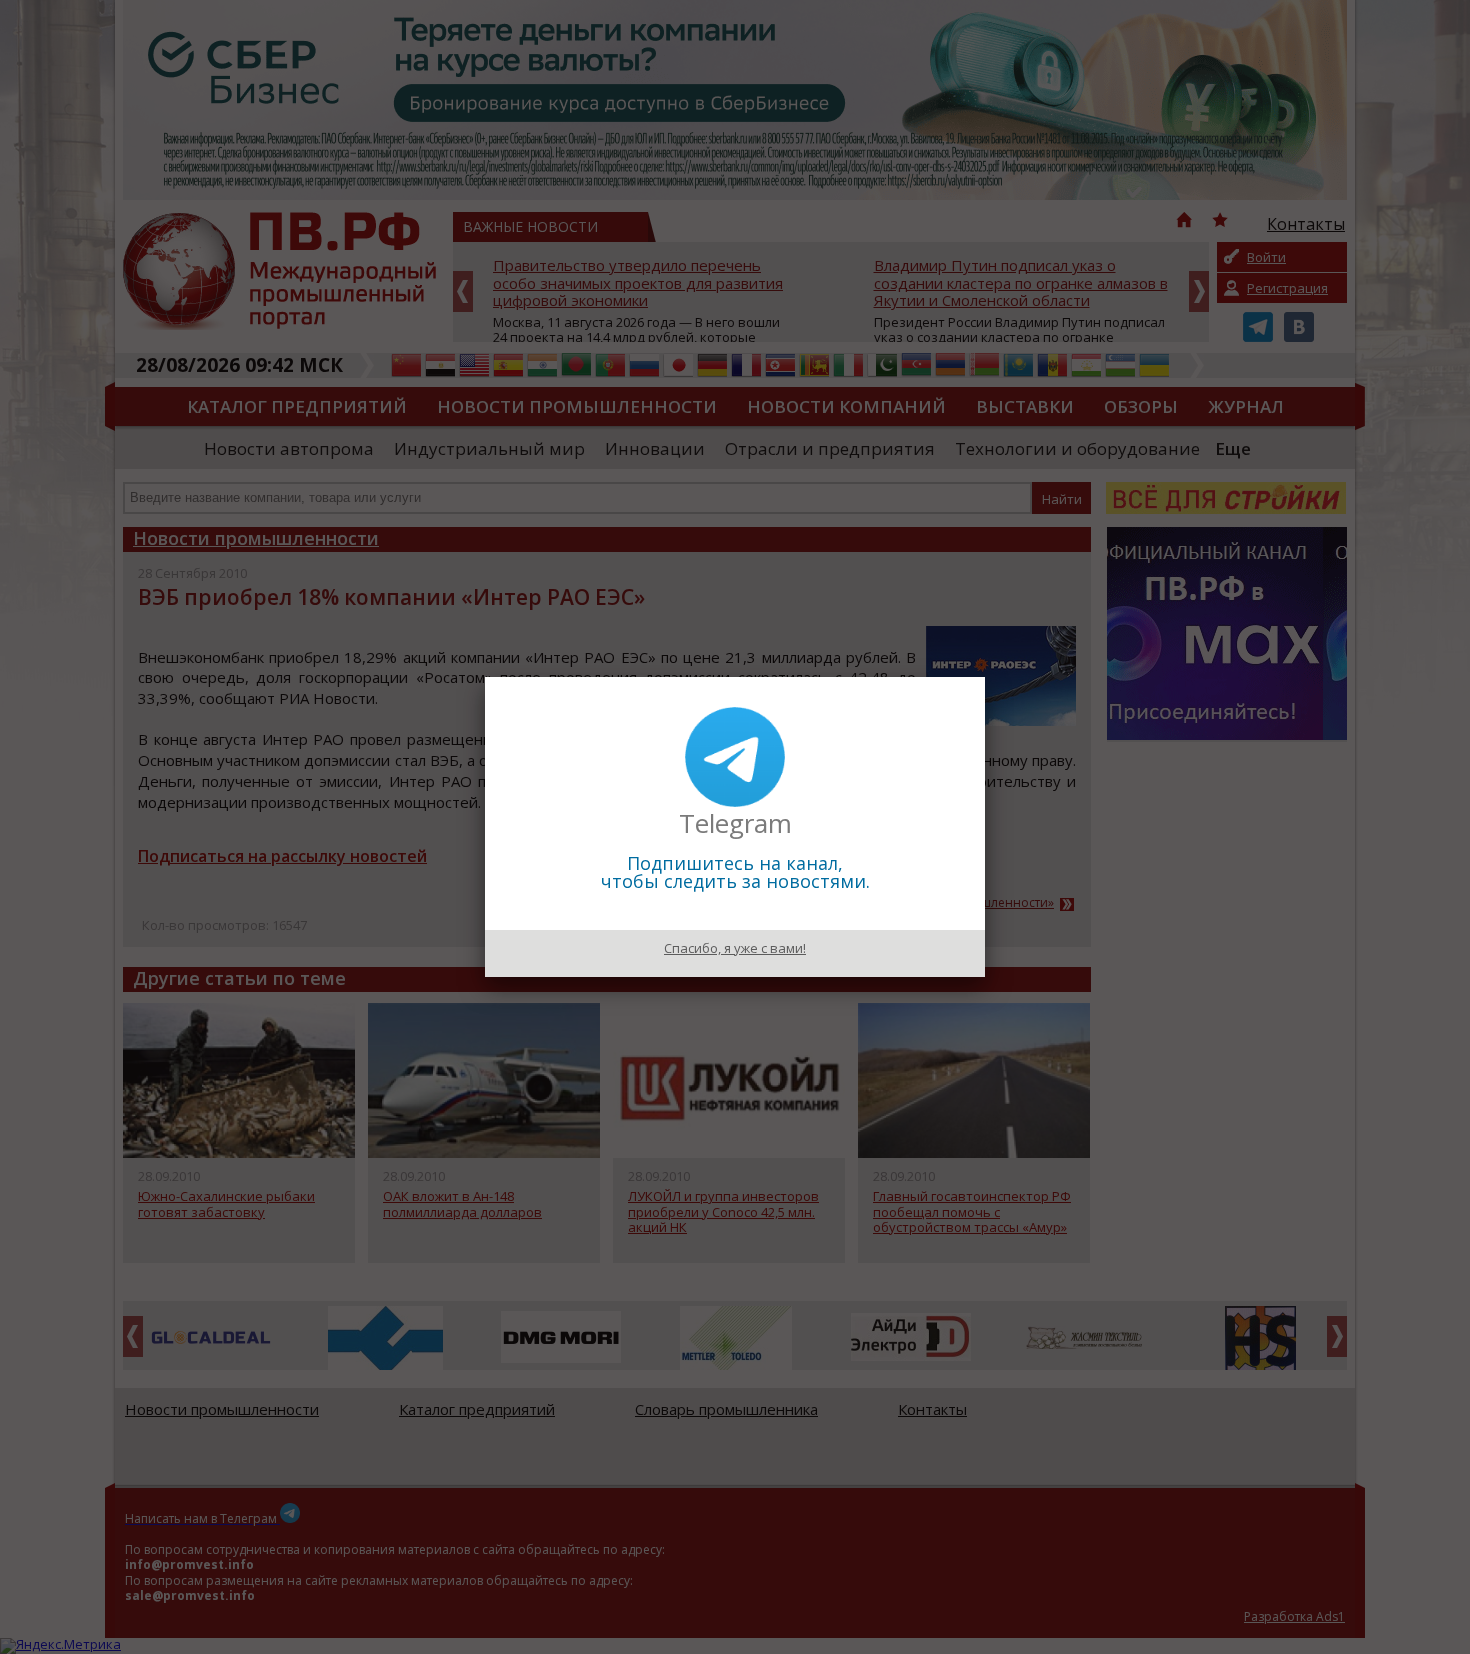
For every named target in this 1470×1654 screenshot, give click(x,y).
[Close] (985, 677)
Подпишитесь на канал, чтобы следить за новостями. (735, 872)
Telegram (735, 823)
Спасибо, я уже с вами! (735, 948)
